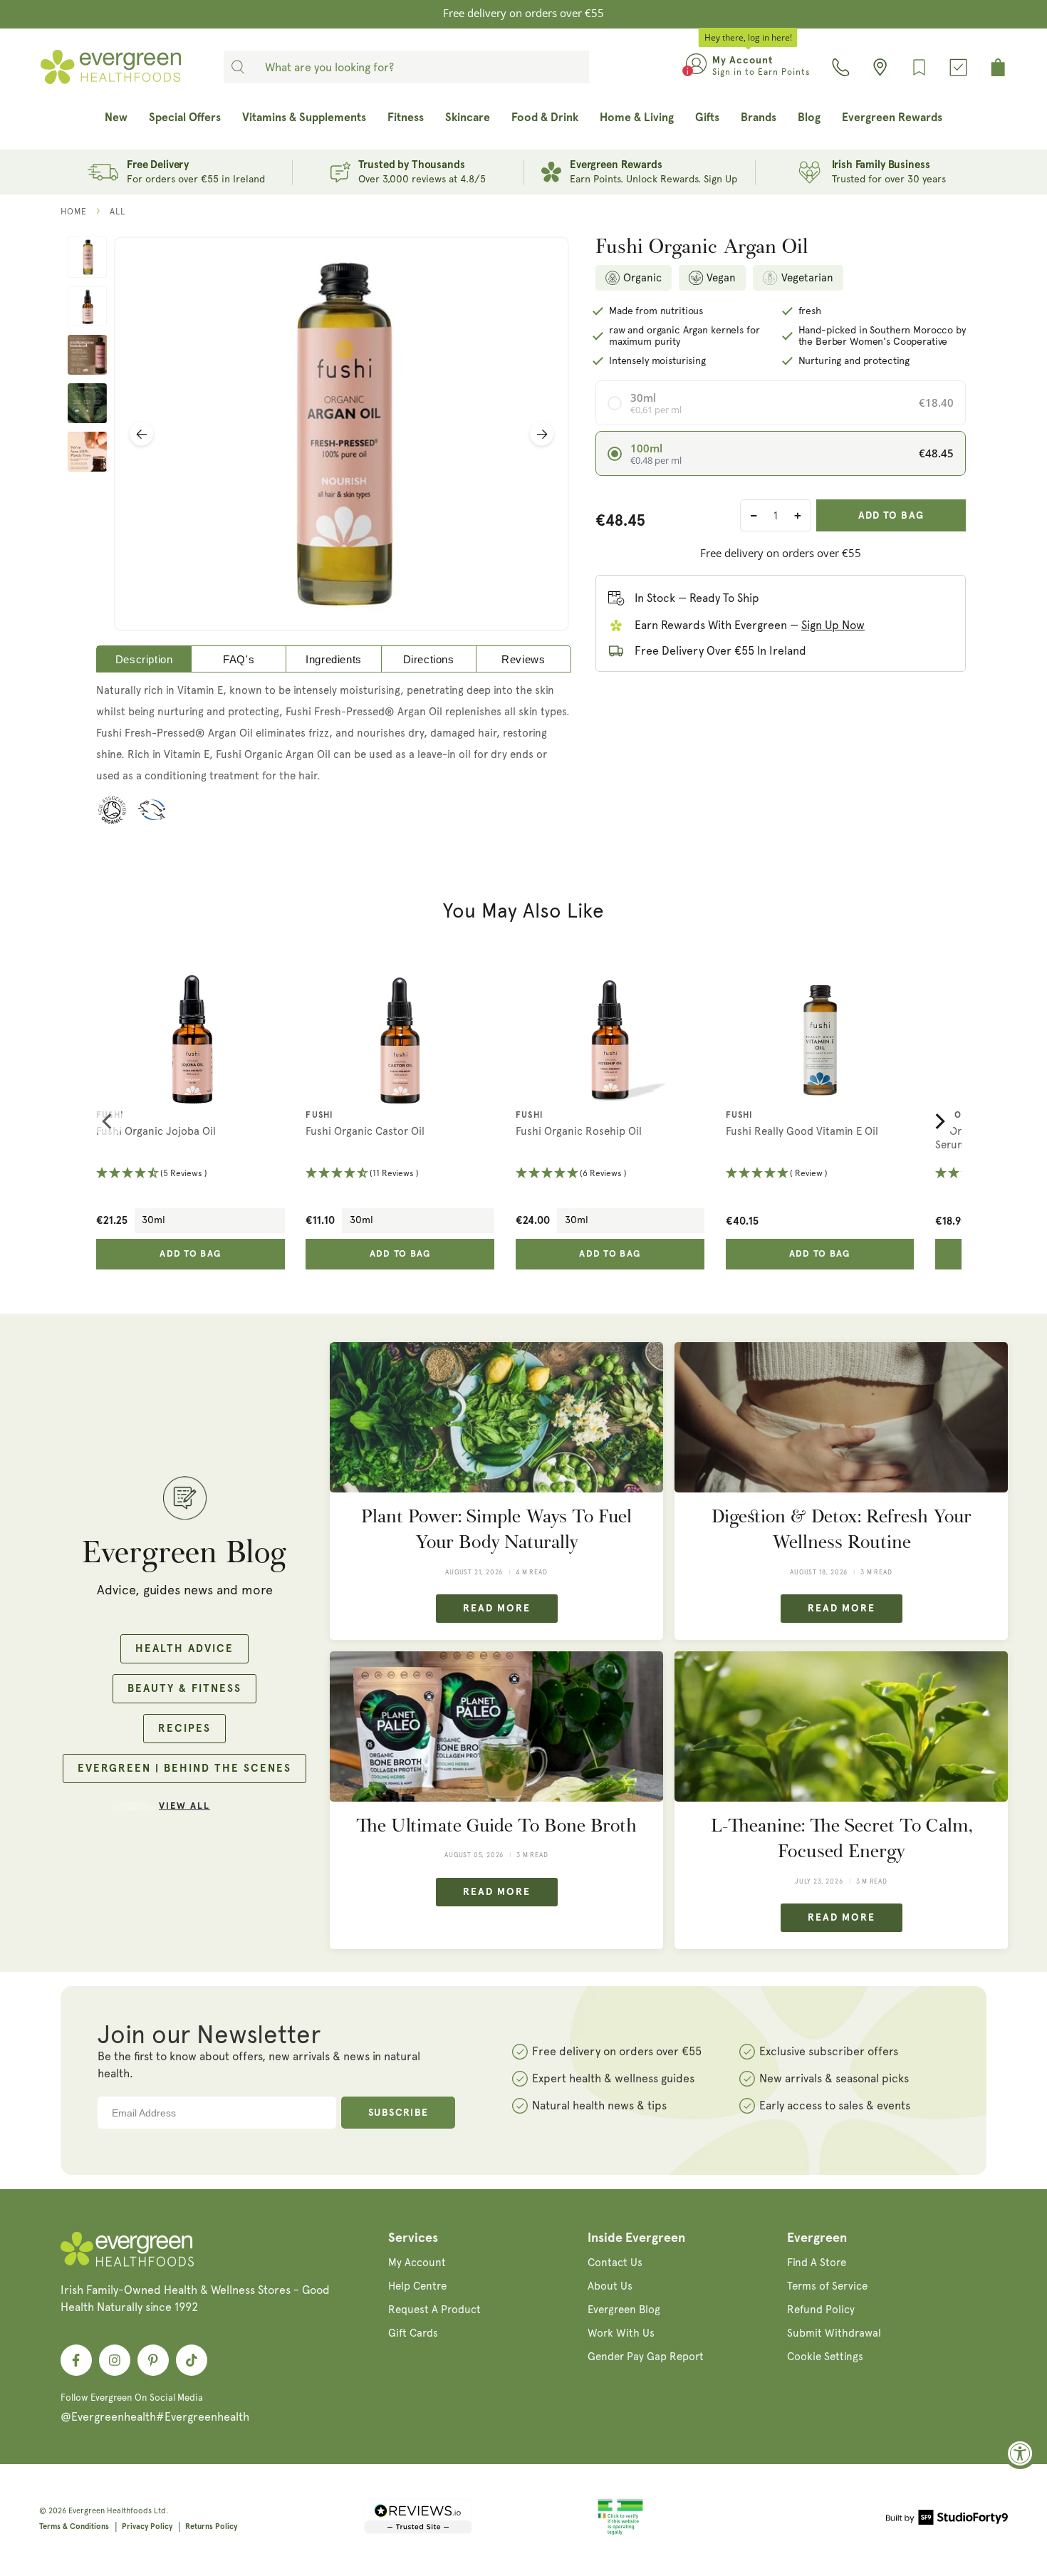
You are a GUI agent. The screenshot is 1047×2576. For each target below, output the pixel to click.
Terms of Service (827, 2286)
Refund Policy (821, 2310)
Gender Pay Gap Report (646, 2357)
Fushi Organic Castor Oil (365, 1131)
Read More (497, 1609)
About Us (610, 2286)
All (118, 212)
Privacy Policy (147, 2526)
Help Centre (417, 2286)
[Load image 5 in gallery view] (87, 452)
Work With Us (621, 2333)
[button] (191, 1174)
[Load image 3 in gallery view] (87, 355)
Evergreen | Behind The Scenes (184, 1769)
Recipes (184, 1729)
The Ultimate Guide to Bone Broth (496, 1825)
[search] (238, 67)
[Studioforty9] (947, 2520)
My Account (417, 2263)
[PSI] (620, 2533)
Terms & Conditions (74, 2526)
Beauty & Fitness (184, 1689)
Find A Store (817, 2263)
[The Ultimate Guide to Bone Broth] (496, 1726)
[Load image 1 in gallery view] (87, 257)
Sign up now (833, 625)
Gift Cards (413, 2333)
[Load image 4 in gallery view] (87, 403)
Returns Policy (211, 2526)
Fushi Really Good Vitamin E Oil (802, 1131)
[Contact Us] (841, 67)
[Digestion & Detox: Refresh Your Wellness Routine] (841, 1417)
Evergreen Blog (624, 2310)
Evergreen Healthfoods (110, 2511)
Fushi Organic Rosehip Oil (579, 1131)
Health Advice (184, 1649)
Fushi (110, 1116)
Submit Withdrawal (834, 2333)
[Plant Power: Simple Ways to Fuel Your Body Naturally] (496, 1417)
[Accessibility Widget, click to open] (1020, 2453)
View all (184, 1806)
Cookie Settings (825, 2357)
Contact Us (615, 2263)
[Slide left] (141, 434)
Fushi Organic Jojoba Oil (156, 1131)
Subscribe (399, 2113)
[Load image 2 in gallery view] (87, 306)
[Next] (939, 1121)
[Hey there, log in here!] (696, 67)
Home (74, 212)
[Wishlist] (919, 67)
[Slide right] (542, 434)
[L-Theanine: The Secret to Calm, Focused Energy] (841, 1726)
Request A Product (434, 2310)
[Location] (880, 67)
